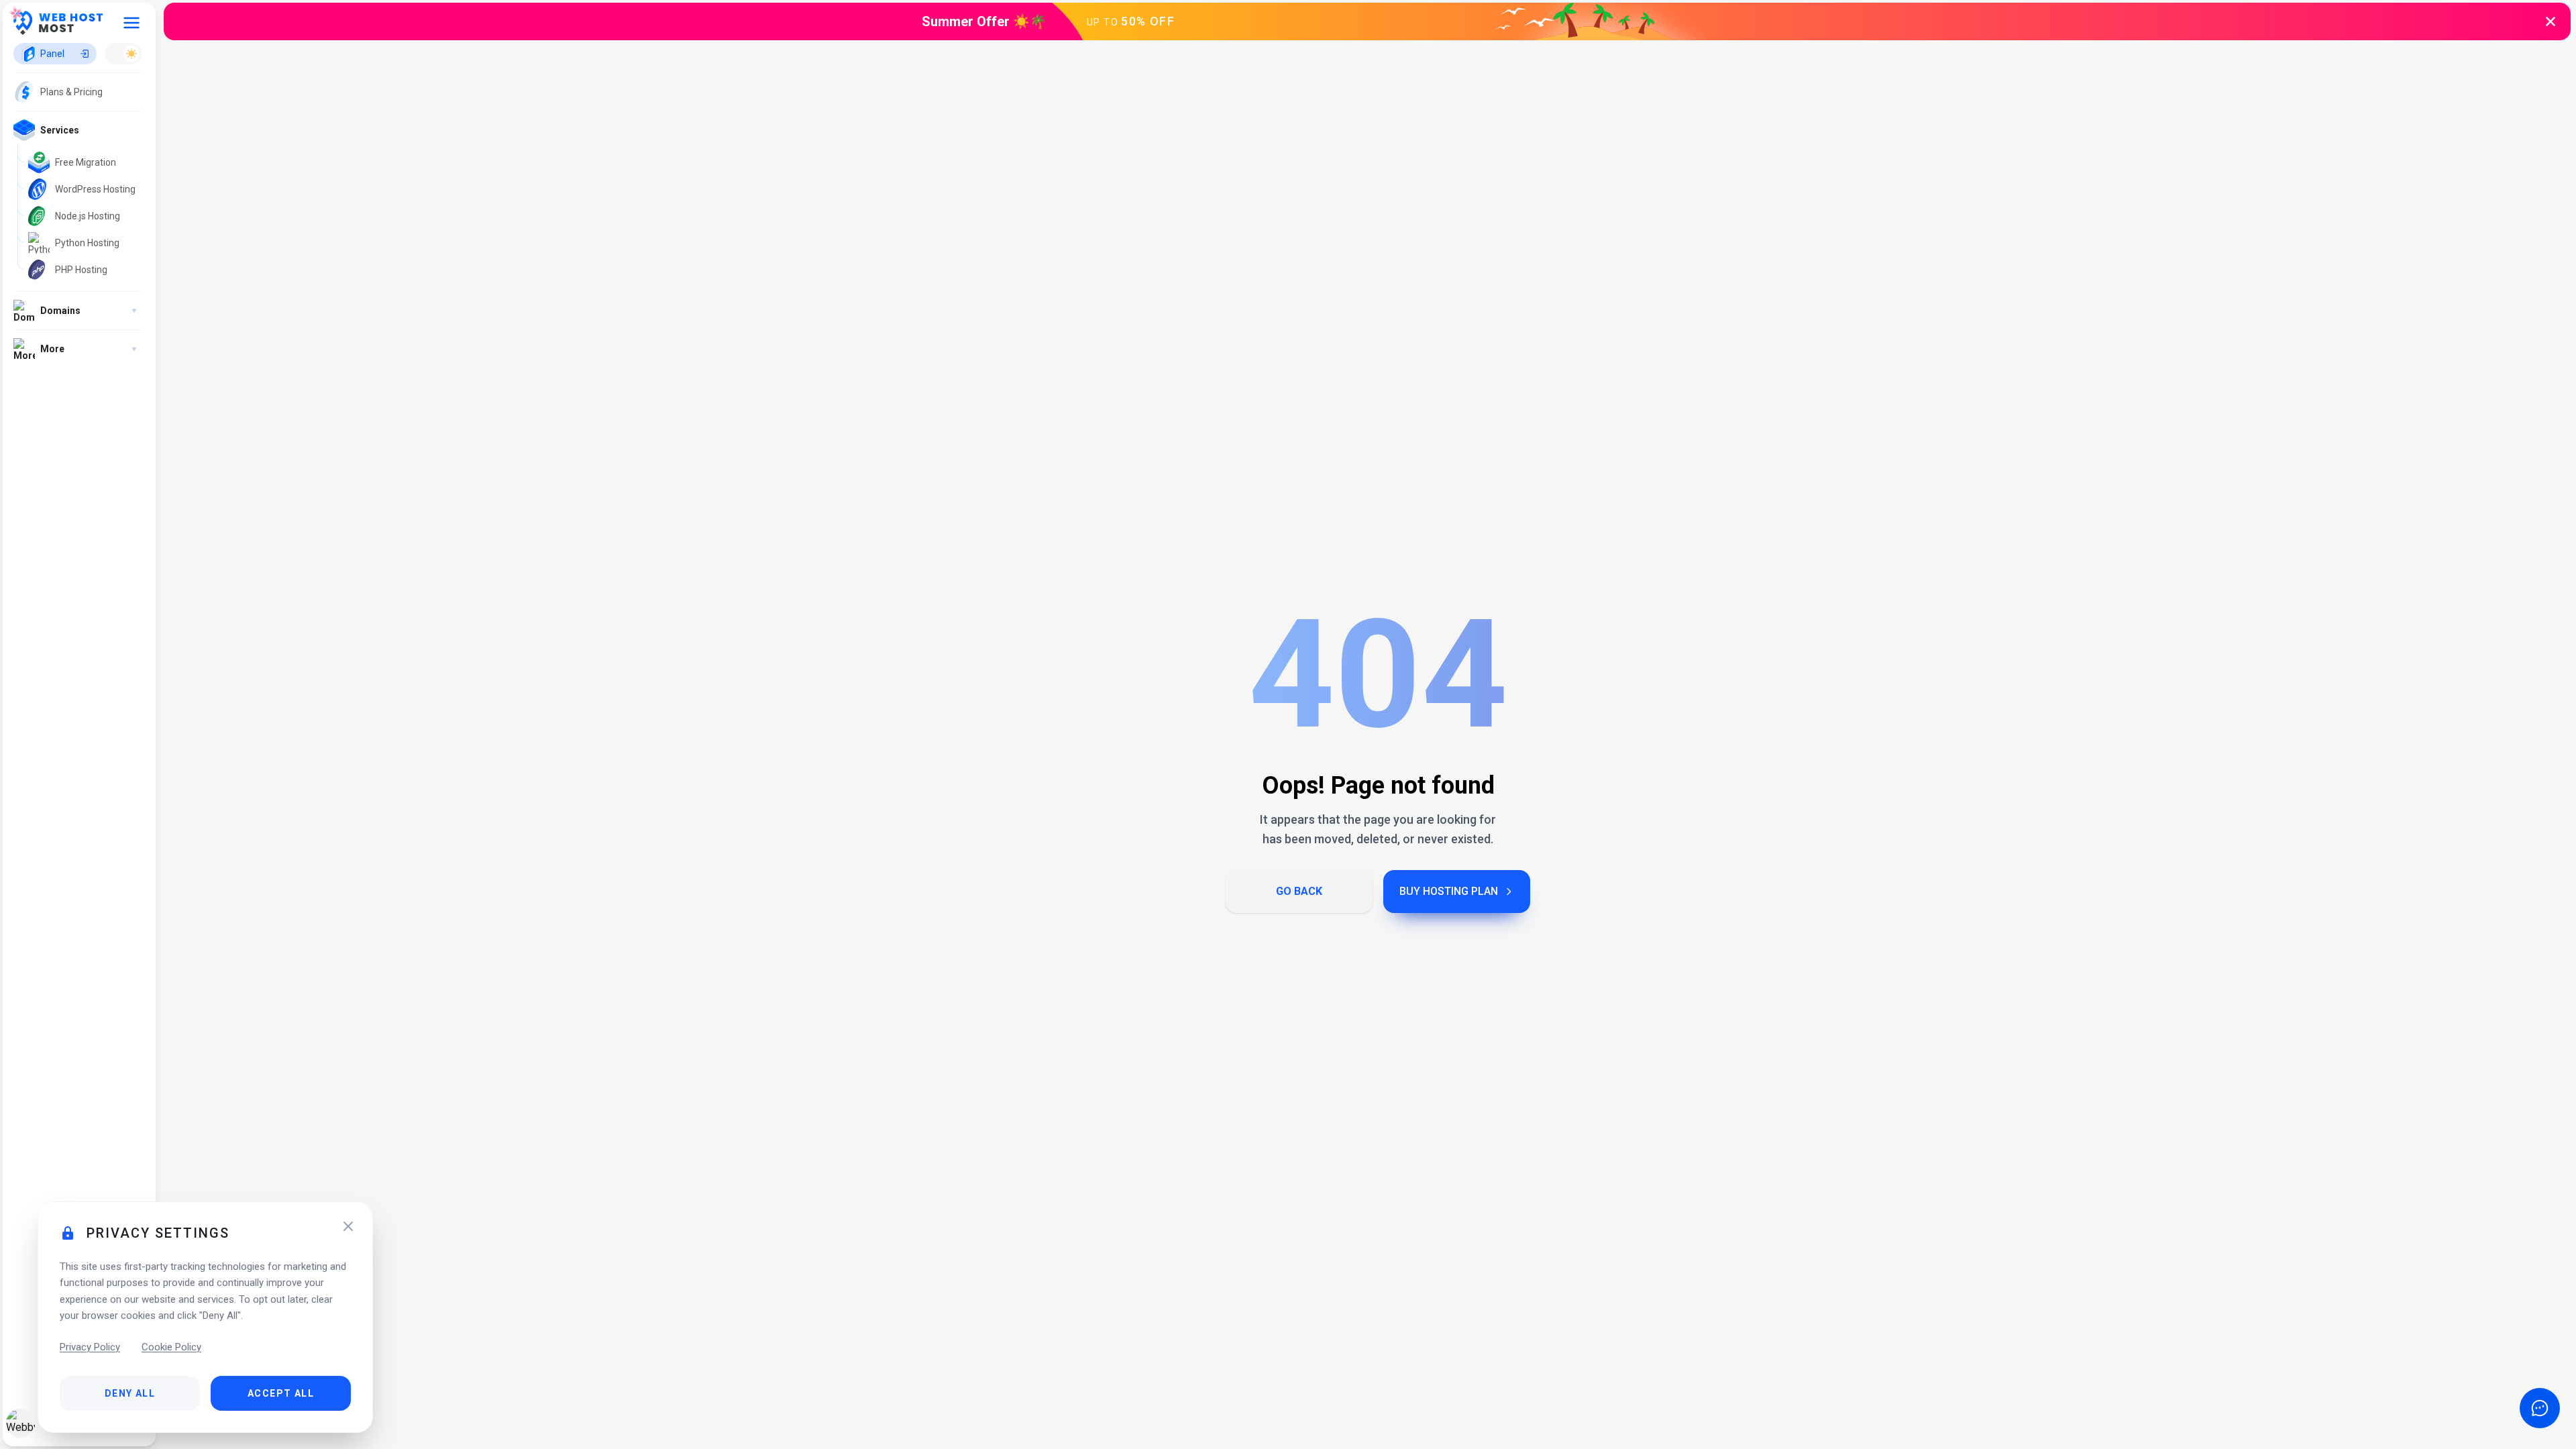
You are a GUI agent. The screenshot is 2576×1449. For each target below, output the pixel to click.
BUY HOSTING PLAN (1449, 891)
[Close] (348, 1226)
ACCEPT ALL (281, 1393)
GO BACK (1299, 891)
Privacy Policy (90, 1347)
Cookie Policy (171, 1347)
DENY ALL (130, 1393)
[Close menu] (131, 23)
